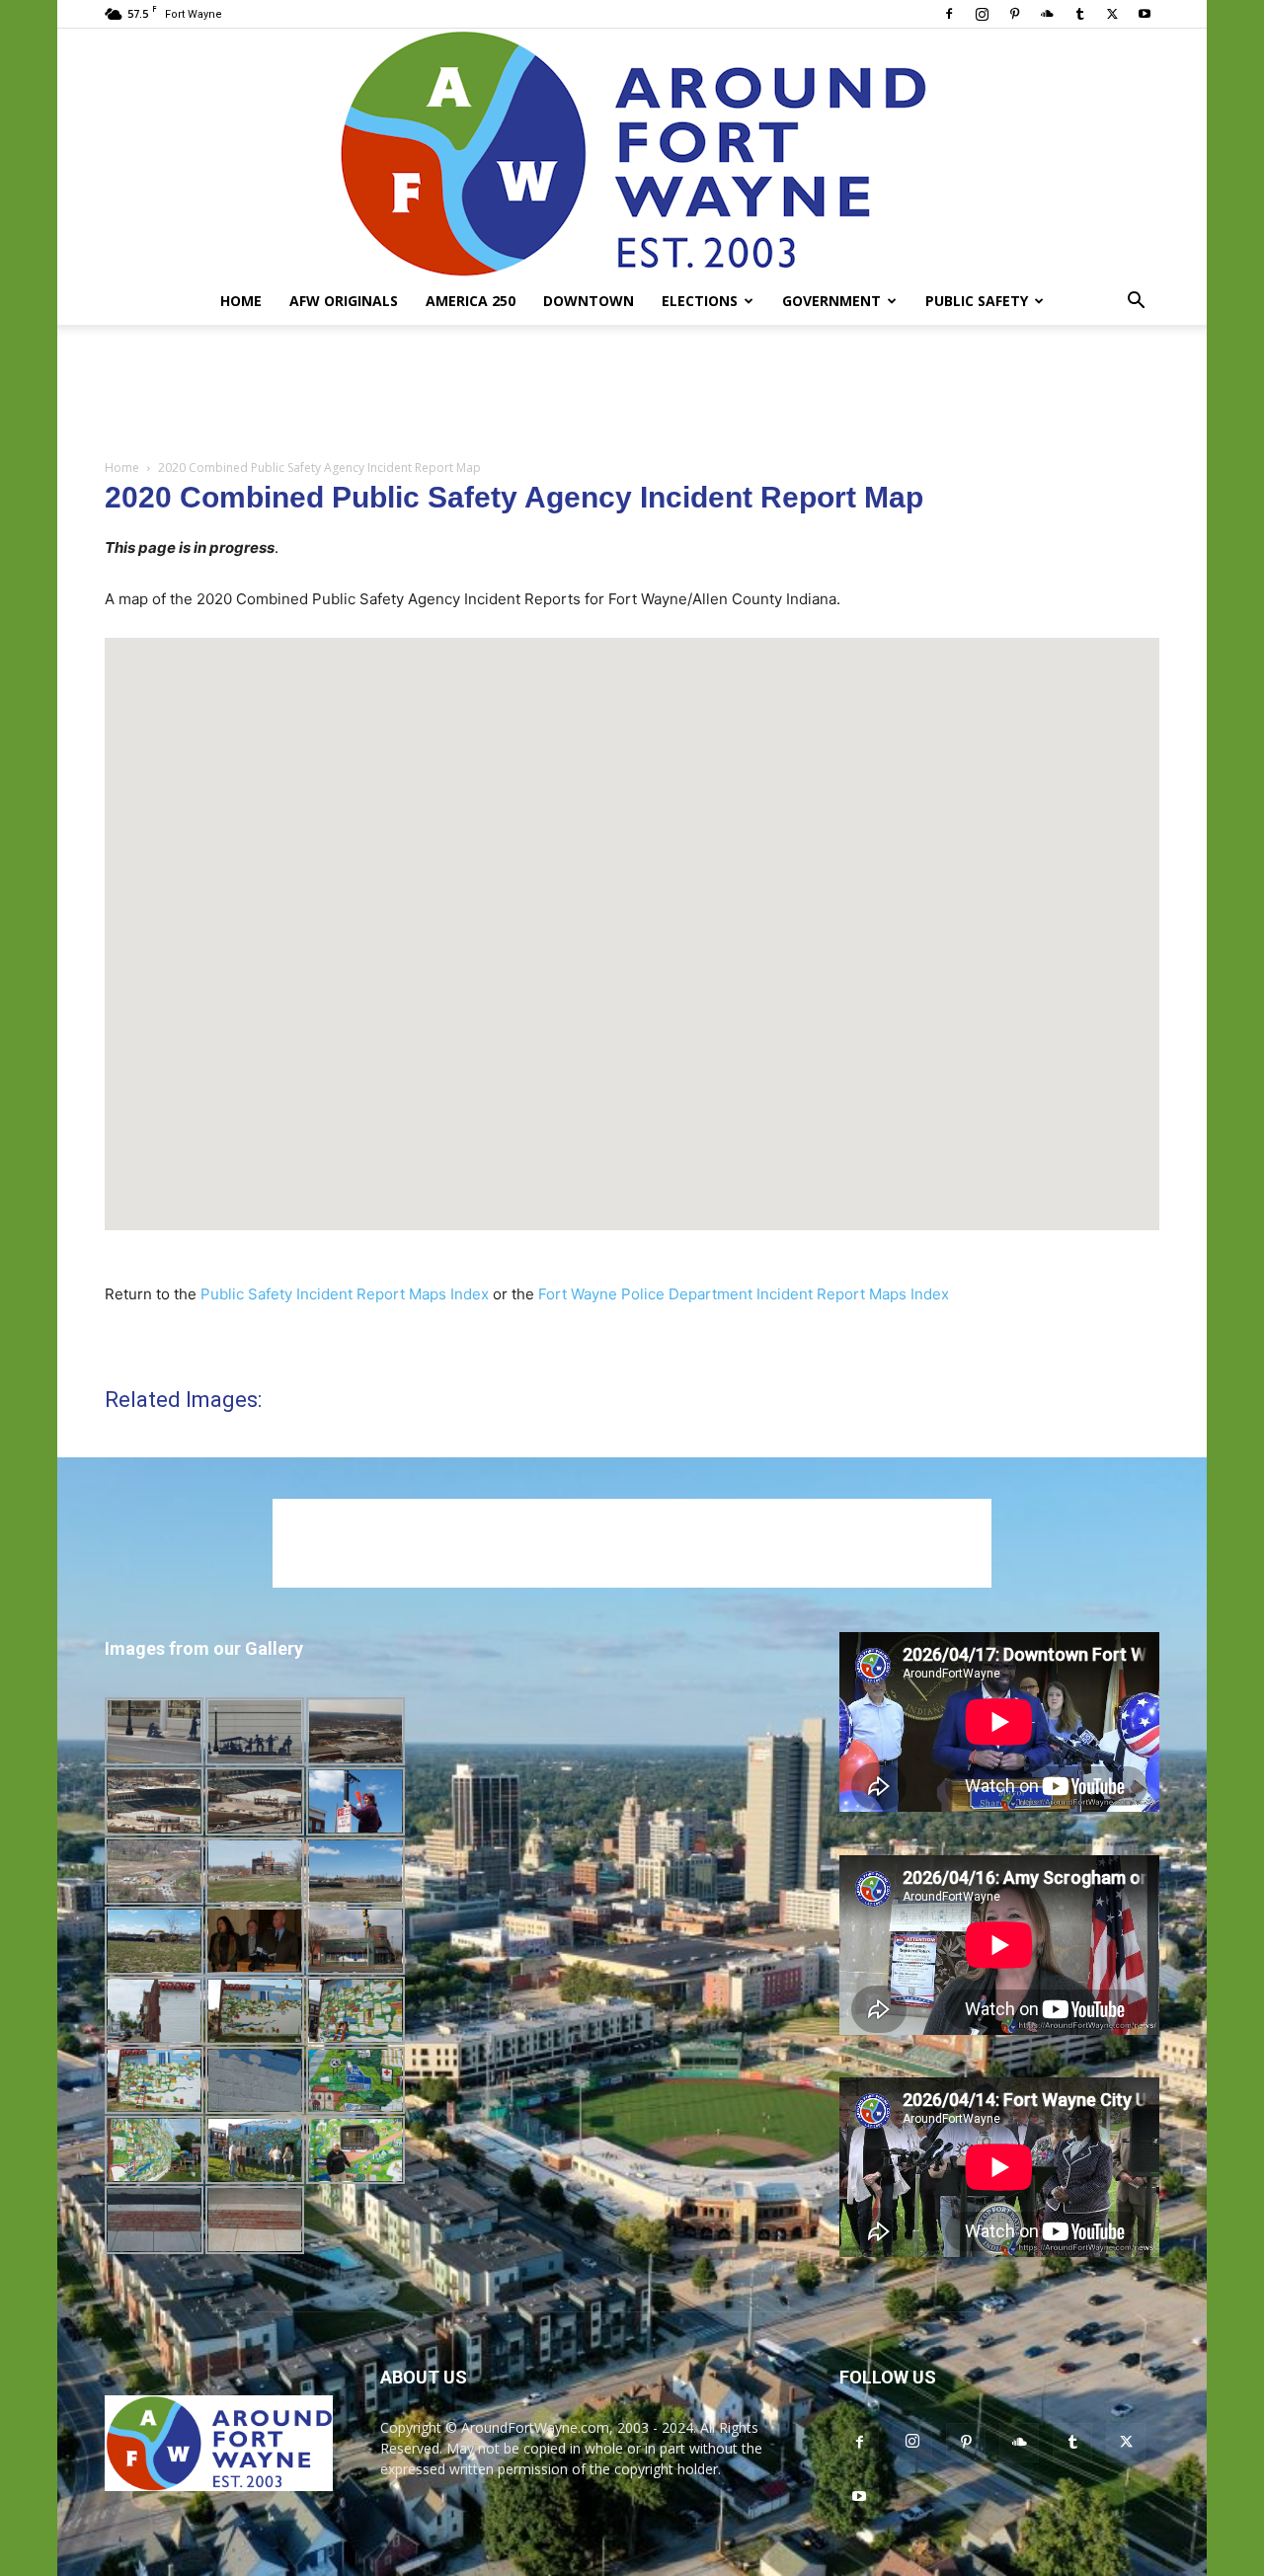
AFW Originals (344, 301)
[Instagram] (982, 14)
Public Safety (977, 301)
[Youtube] (1145, 14)
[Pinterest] (1014, 14)
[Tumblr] (1079, 14)
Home (241, 301)
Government (831, 301)
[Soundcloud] (1047, 14)
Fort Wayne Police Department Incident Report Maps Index (744, 1294)
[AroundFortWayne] (632, 153)
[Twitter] (1112, 14)
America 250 (471, 301)
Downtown (589, 301)
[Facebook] (949, 14)
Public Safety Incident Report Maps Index (345, 1294)
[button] (1136, 303)
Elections (700, 301)
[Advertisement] (632, 393)
